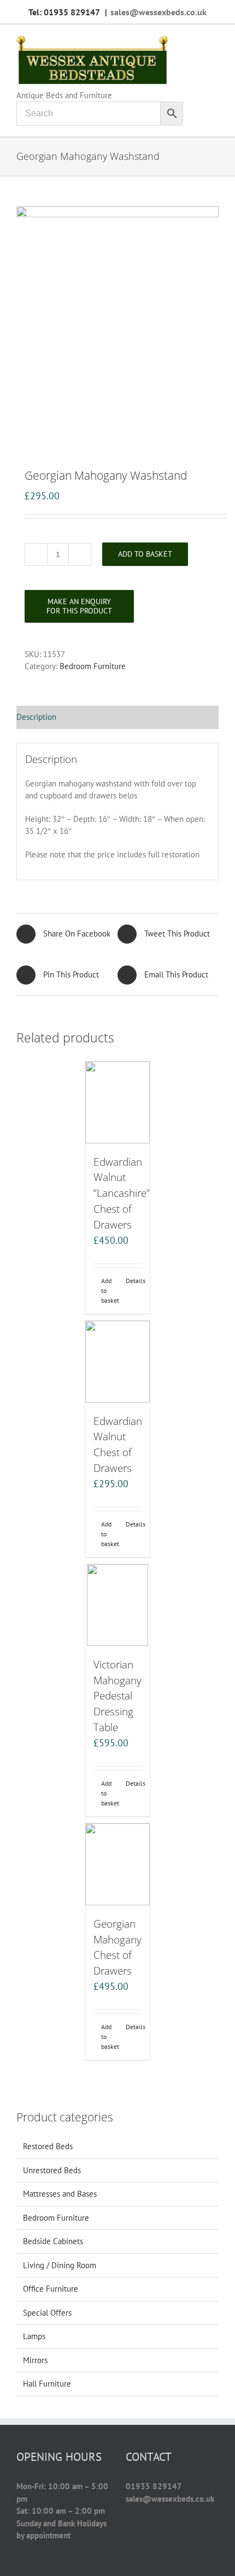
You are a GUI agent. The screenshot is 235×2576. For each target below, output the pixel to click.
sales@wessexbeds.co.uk (158, 12)
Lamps (34, 2336)
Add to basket (145, 554)
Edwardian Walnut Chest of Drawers (118, 1444)
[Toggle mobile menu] (214, 41)
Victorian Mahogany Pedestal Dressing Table (117, 1696)
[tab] (117, 718)
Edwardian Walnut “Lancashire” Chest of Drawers (122, 1193)
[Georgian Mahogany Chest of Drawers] (117, 1864)
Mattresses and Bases (60, 2194)
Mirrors (35, 2360)
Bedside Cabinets (53, 2241)
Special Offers (47, 2313)
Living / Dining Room (60, 2265)
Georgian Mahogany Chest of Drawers (117, 1947)
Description (36, 717)
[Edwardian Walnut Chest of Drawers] (117, 1362)
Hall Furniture (47, 2384)
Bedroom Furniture (93, 666)
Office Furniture (51, 2289)
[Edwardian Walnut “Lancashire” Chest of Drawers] (117, 1102)
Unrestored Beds (52, 2170)
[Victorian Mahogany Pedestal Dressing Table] (117, 1605)
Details (134, 1281)
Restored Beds (48, 2146)
